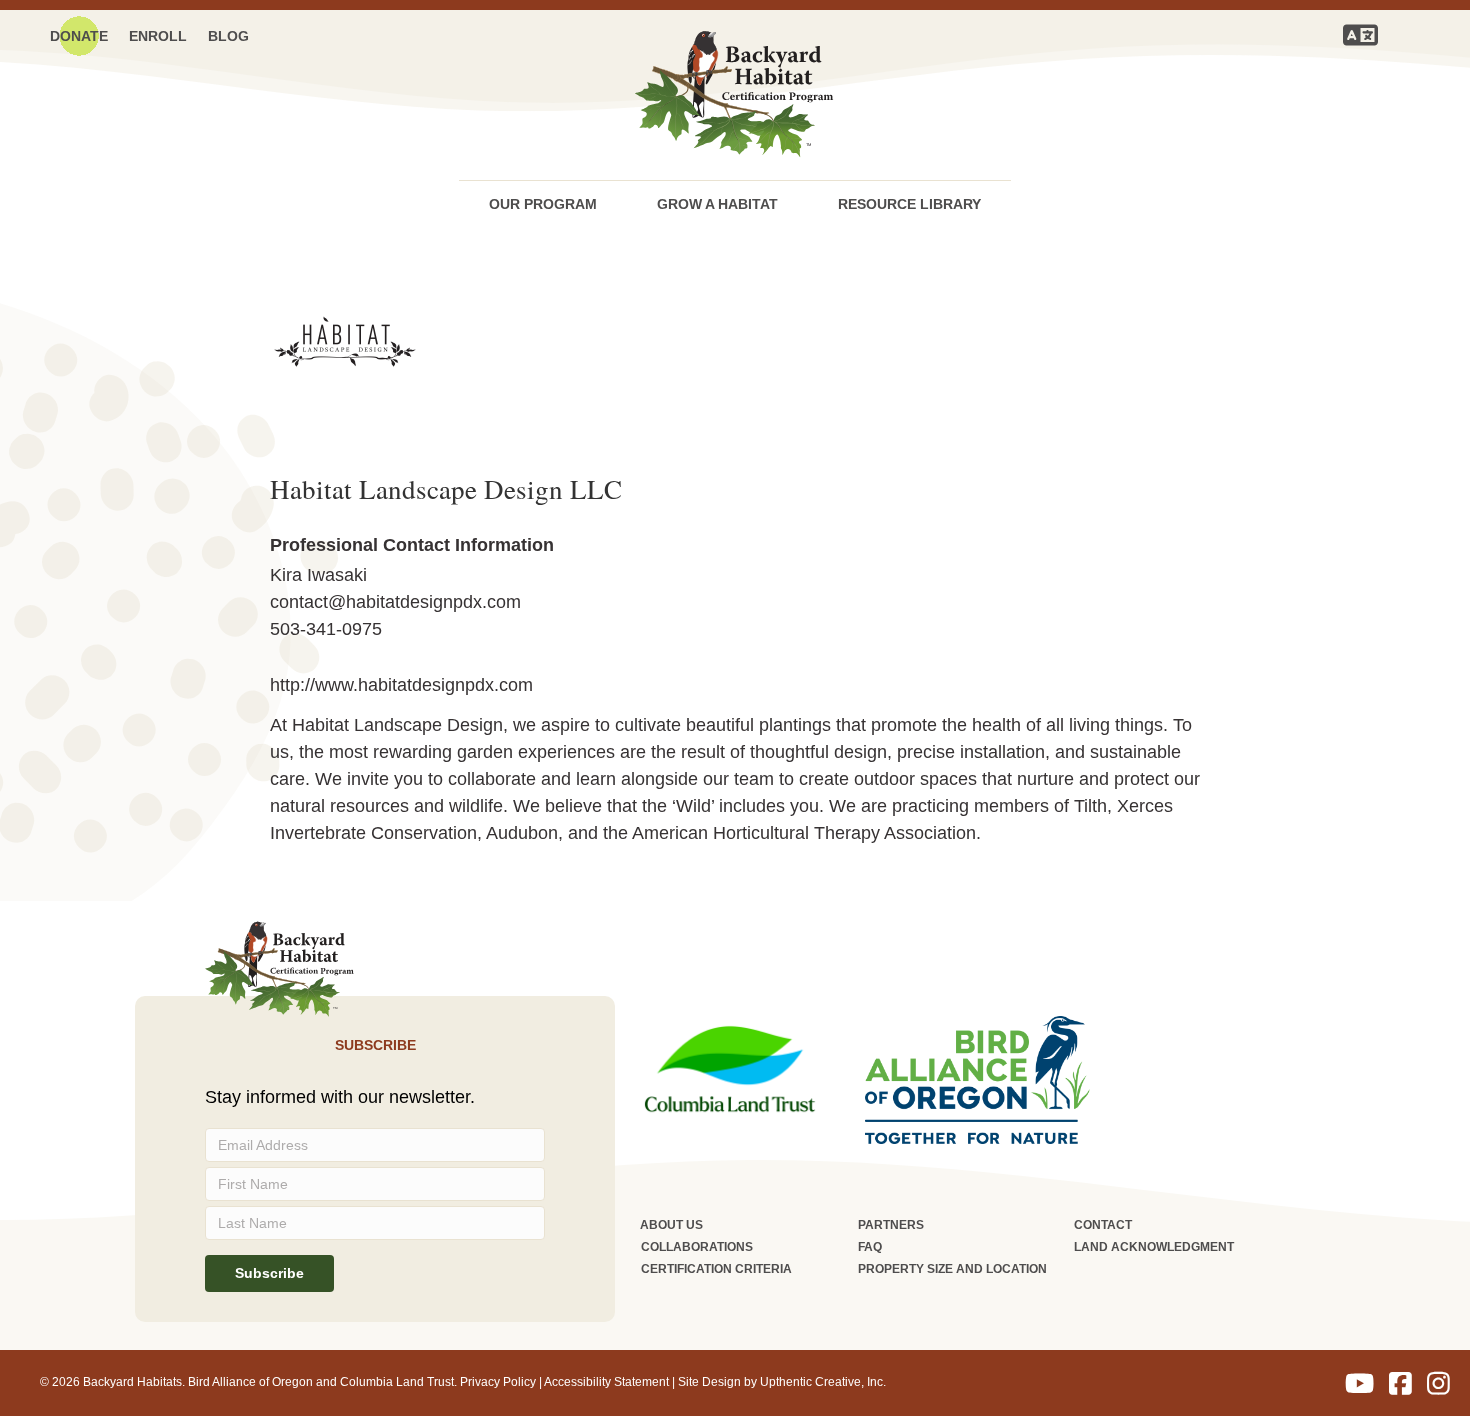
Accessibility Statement (606, 1382)
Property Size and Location (952, 1269)
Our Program (543, 204)
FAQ (870, 1247)
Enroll (158, 36)
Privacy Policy (498, 1382)
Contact (1103, 1225)
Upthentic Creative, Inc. (823, 1382)
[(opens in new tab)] (730, 1068)
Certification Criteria (716, 1269)
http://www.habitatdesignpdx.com (401, 685)
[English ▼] (1360, 35)
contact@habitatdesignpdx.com (395, 602)
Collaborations (697, 1247)
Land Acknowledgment (1154, 1247)
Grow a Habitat (717, 204)
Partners (891, 1225)
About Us (671, 1225)
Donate (79, 36)
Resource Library (909, 204)
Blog (228, 36)
